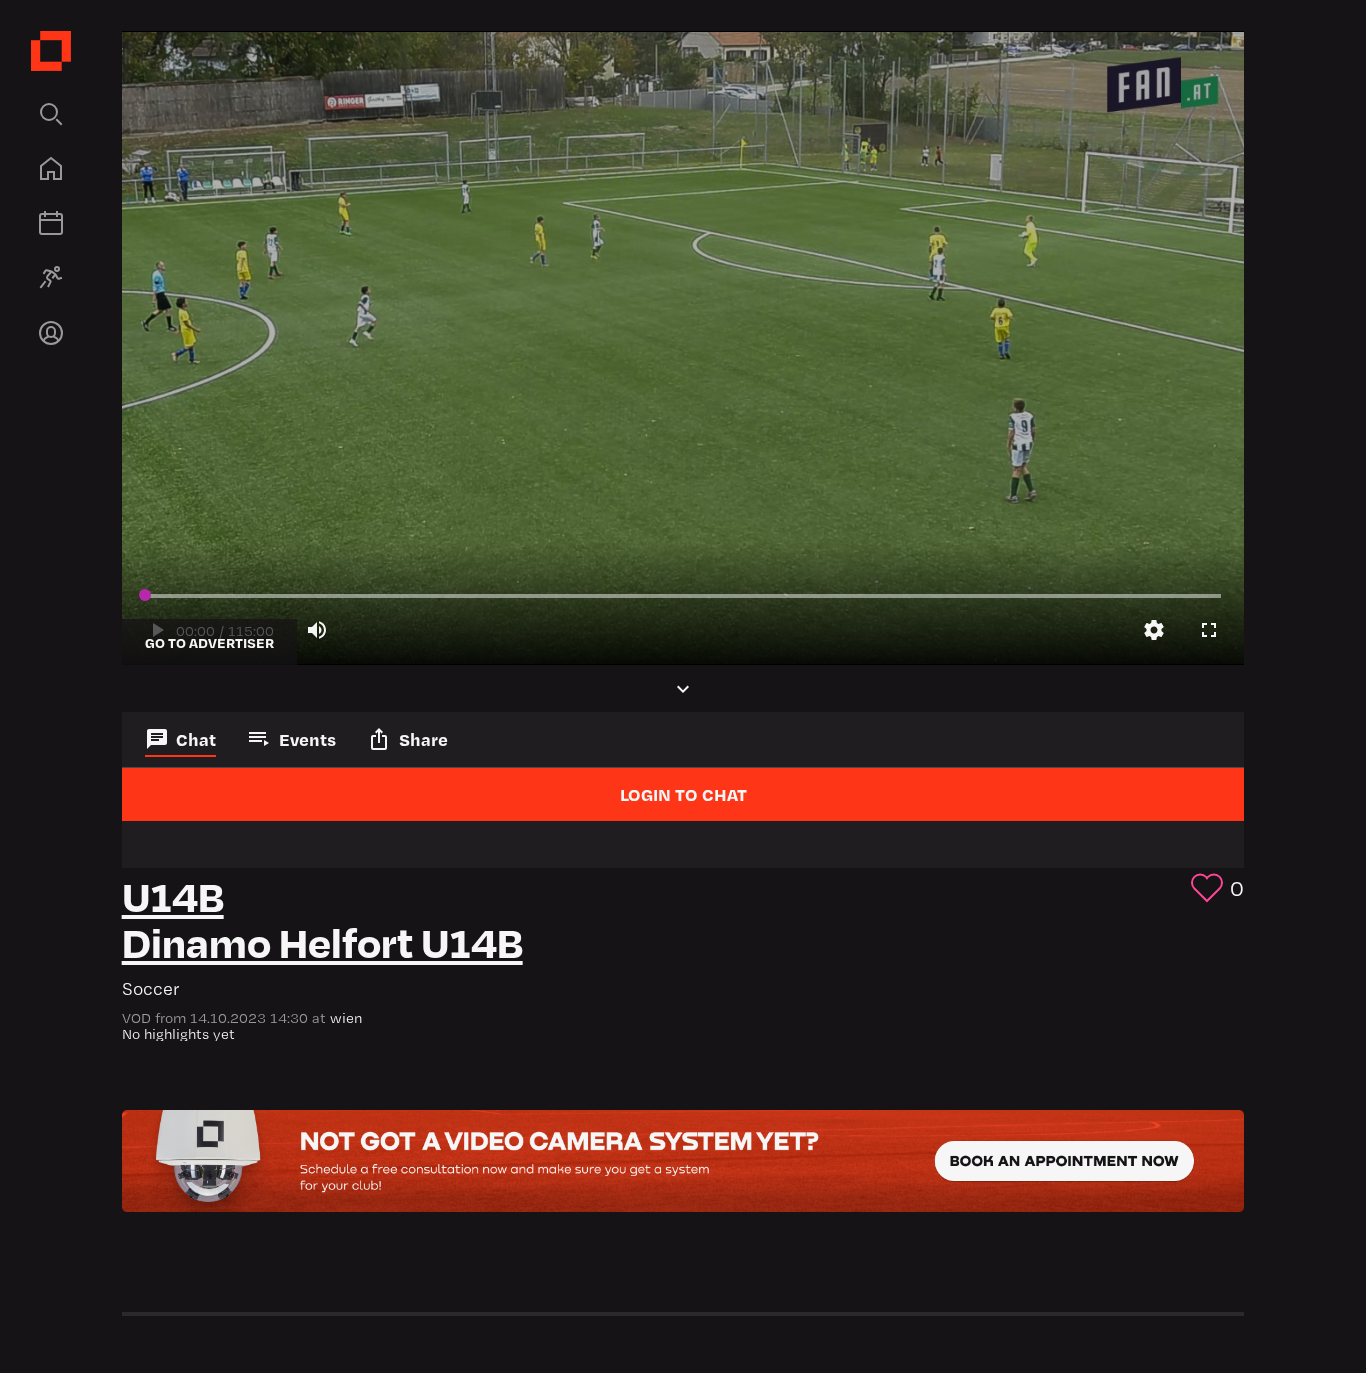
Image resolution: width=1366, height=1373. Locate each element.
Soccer (151, 988)
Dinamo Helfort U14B (322, 940)
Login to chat (683, 794)
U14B (173, 894)
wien (346, 1017)
